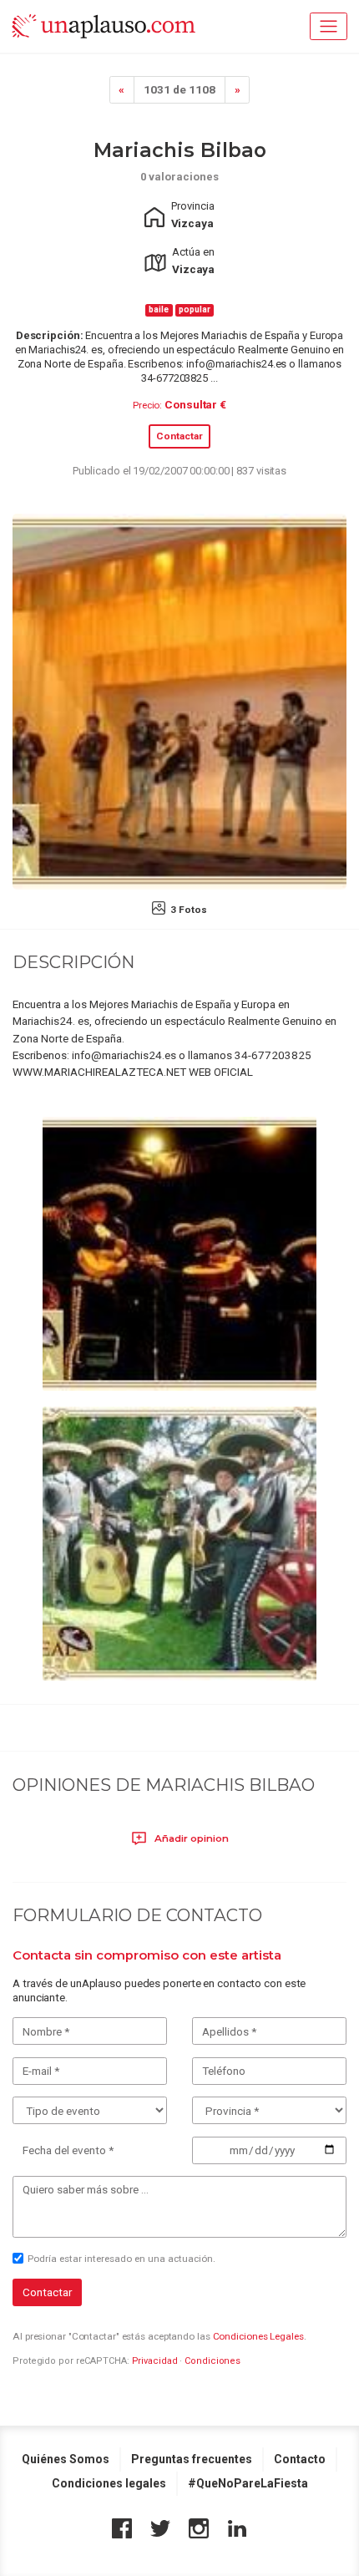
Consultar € (195, 404)
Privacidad (155, 2361)
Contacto (300, 2459)
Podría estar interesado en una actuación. (121, 2259)
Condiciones (212, 2361)
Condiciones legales (109, 2483)
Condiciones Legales (258, 2336)
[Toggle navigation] (329, 26)
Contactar (179, 436)
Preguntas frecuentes (192, 2459)
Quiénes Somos (66, 2459)
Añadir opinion (190, 1838)
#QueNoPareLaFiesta (248, 2483)
